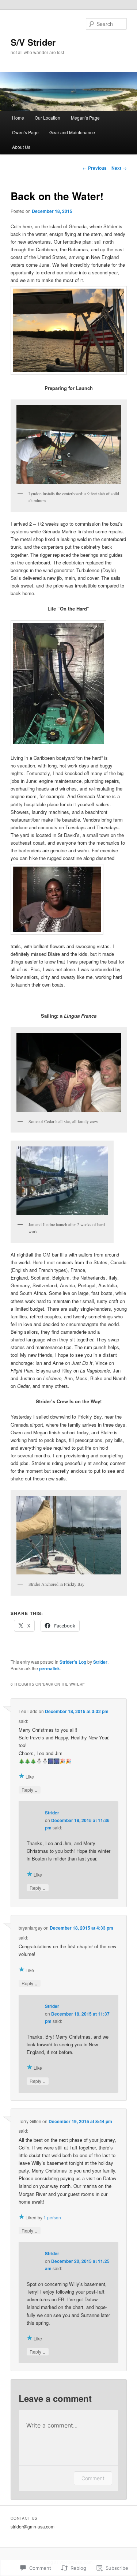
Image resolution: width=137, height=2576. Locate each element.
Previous (95, 168)
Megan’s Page (85, 118)
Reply (30, 1790)
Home (18, 118)
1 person (52, 2217)
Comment (93, 2478)
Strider (100, 1662)
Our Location (47, 118)
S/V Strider (33, 42)
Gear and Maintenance (72, 132)
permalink (50, 1668)
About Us (21, 147)
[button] (69, 445)
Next (119, 168)
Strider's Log (73, 1662)
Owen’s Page (25, 132)
